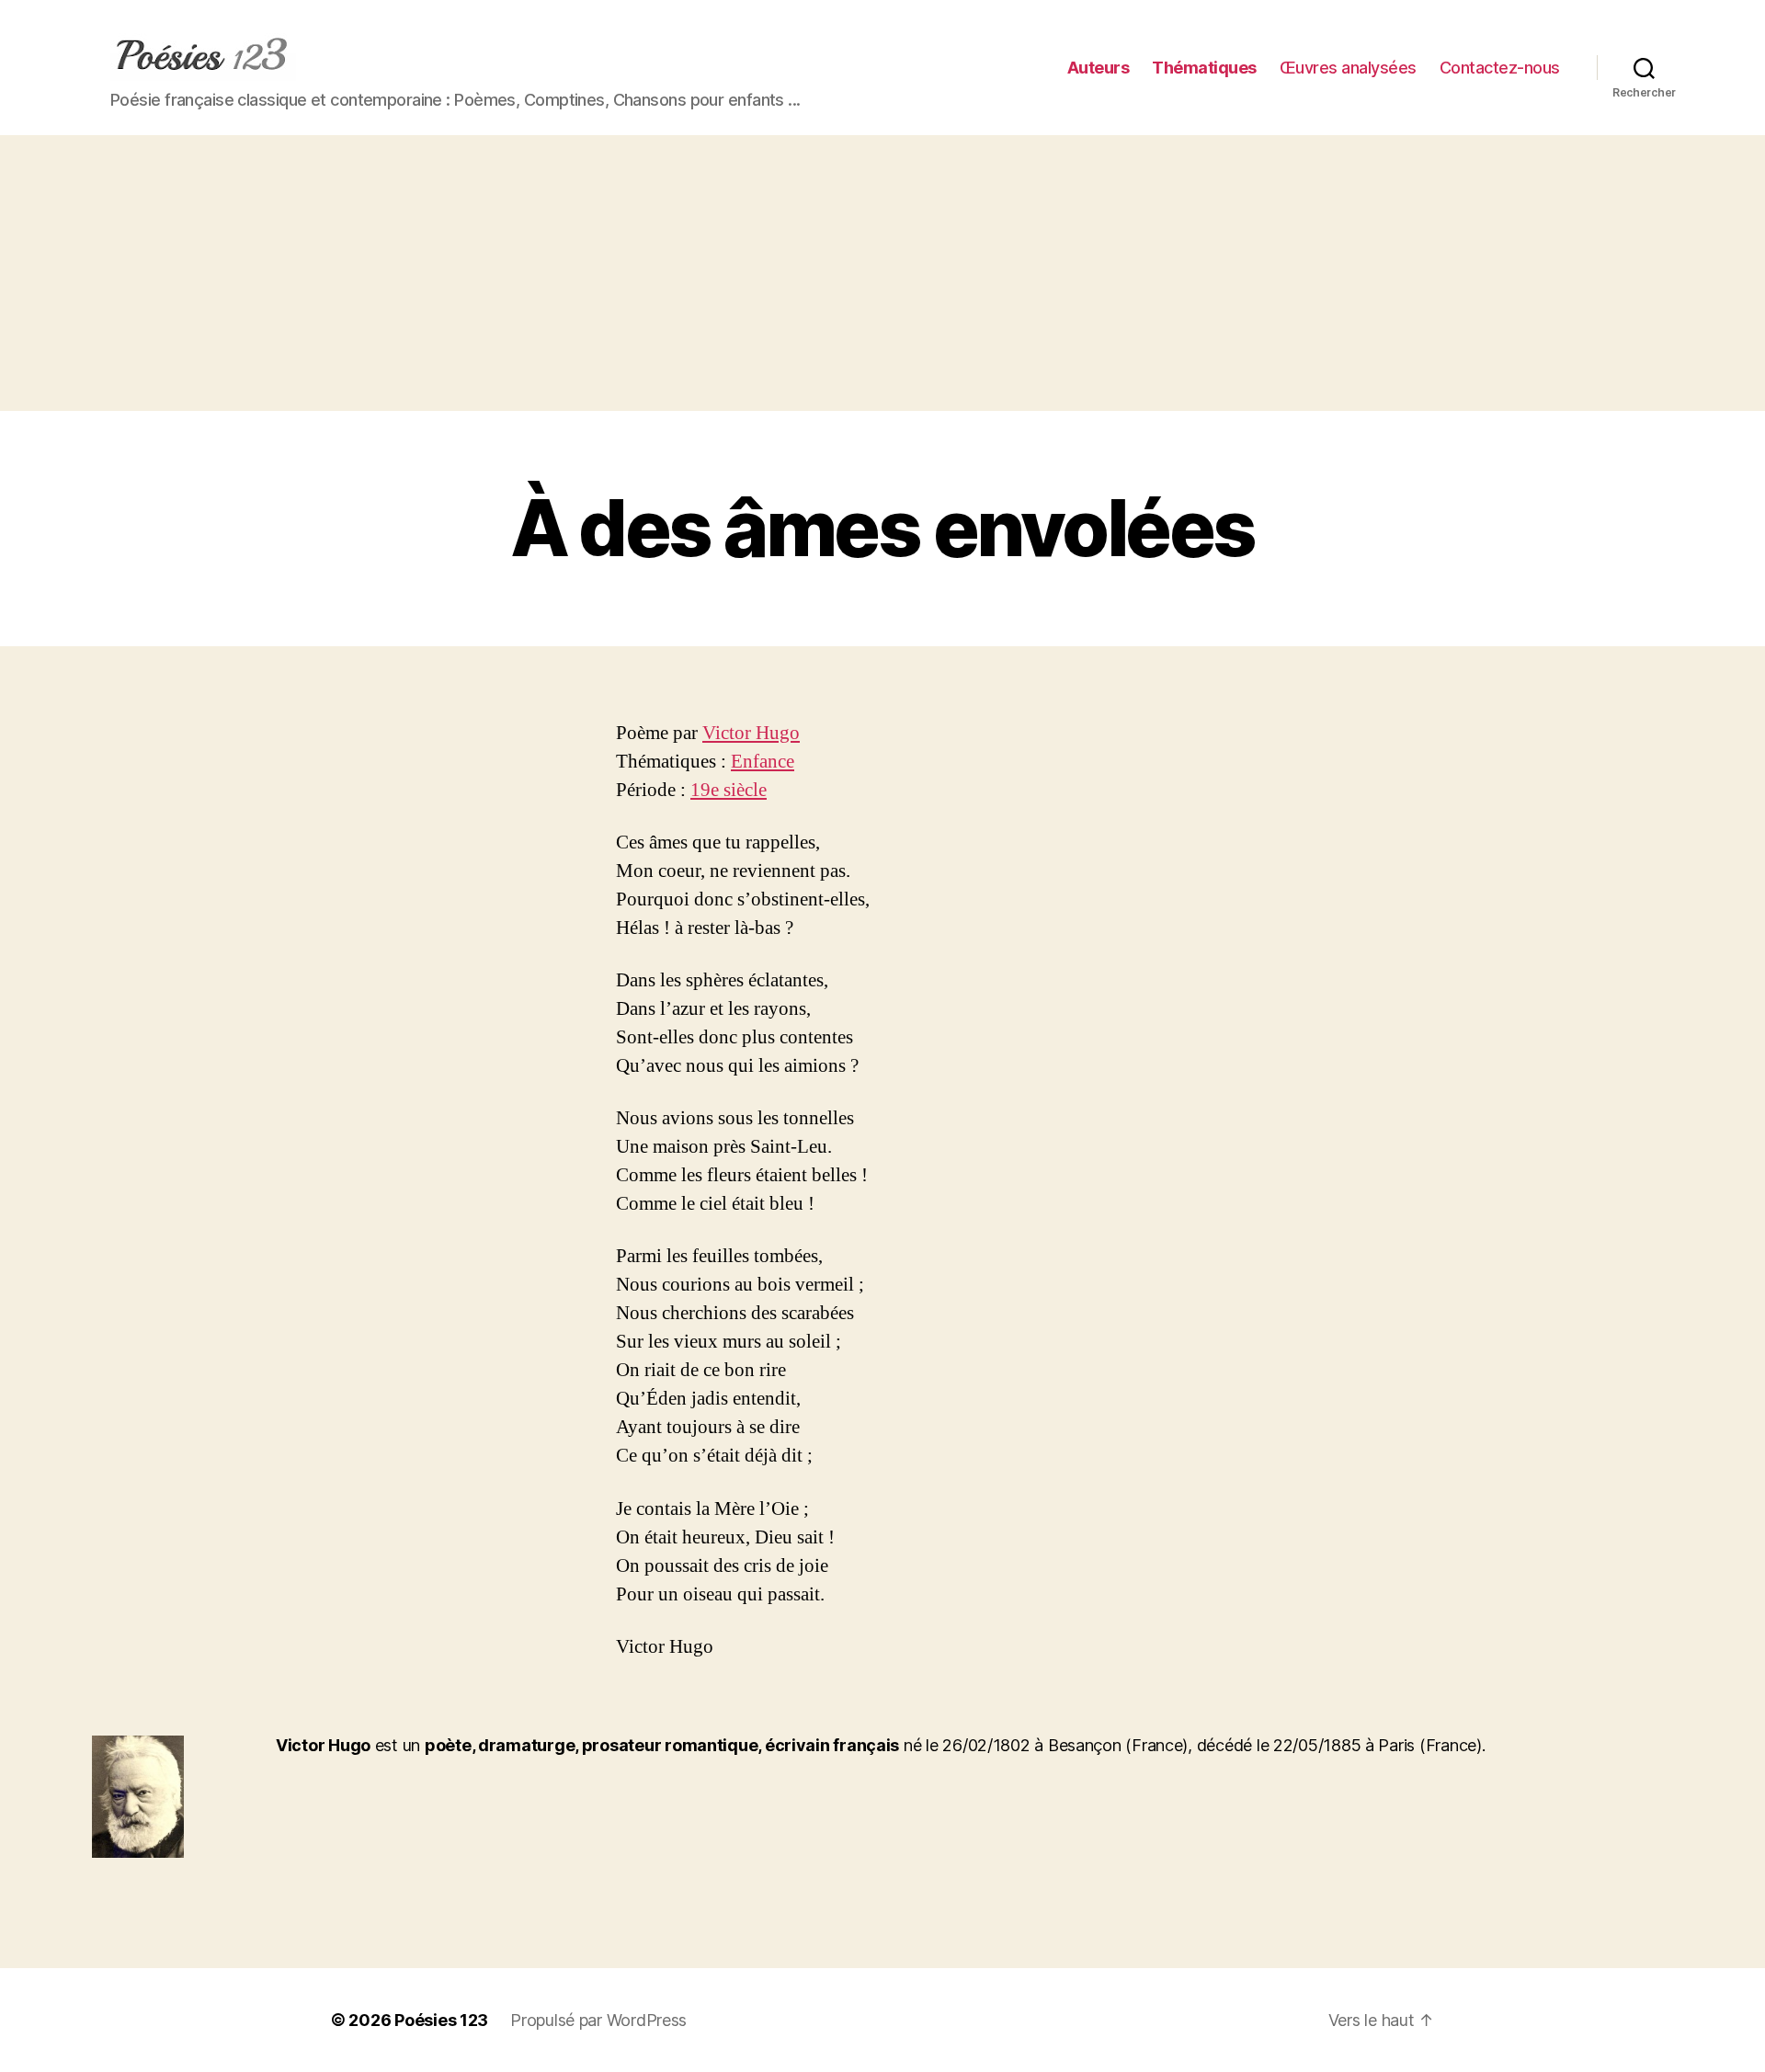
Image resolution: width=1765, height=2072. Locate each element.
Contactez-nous (1500, 68)
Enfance (763, 762)
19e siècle (729, 790)
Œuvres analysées (1348, 68)
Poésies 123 (441, 2020)
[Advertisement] (882, 273)
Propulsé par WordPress (598, 2020)
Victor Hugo (751, 733)
